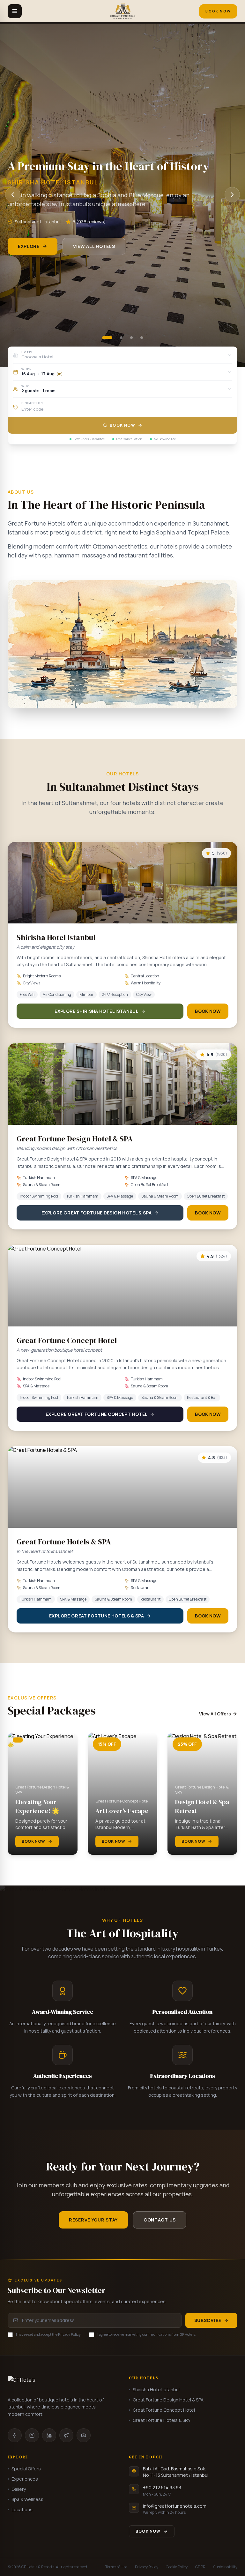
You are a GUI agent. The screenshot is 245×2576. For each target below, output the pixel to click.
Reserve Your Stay (93, 2220)
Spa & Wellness (27, 2499)
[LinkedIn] (49, 2435)
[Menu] (15, 11)
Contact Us (160, 2220)
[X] (66, 2435)
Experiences (25, 2479)
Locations (22, 2509)
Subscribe (208, 2320)
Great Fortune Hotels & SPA (161, 2420)
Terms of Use (116, 2567)
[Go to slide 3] (131, 338)
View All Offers (215, 1714)
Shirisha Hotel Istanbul (156, 2389)
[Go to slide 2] (121, 338)
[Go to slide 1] (107, 338)
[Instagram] (32, 2435)
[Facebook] (15, 2435)
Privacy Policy (147, 2567)
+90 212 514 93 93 (162, 2487)
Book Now (218, 11)
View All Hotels (94, 246)
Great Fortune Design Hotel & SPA (168, 2400)
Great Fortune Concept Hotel (164, 2410)
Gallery (19, 2489)
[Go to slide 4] (142, 338)
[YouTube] (84, 2435)
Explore (29, 246)
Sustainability (225, 2567)
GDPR (200, 2567)
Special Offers (26, 2469)
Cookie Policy (177, 2567)
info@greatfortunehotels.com (175, 2506)
